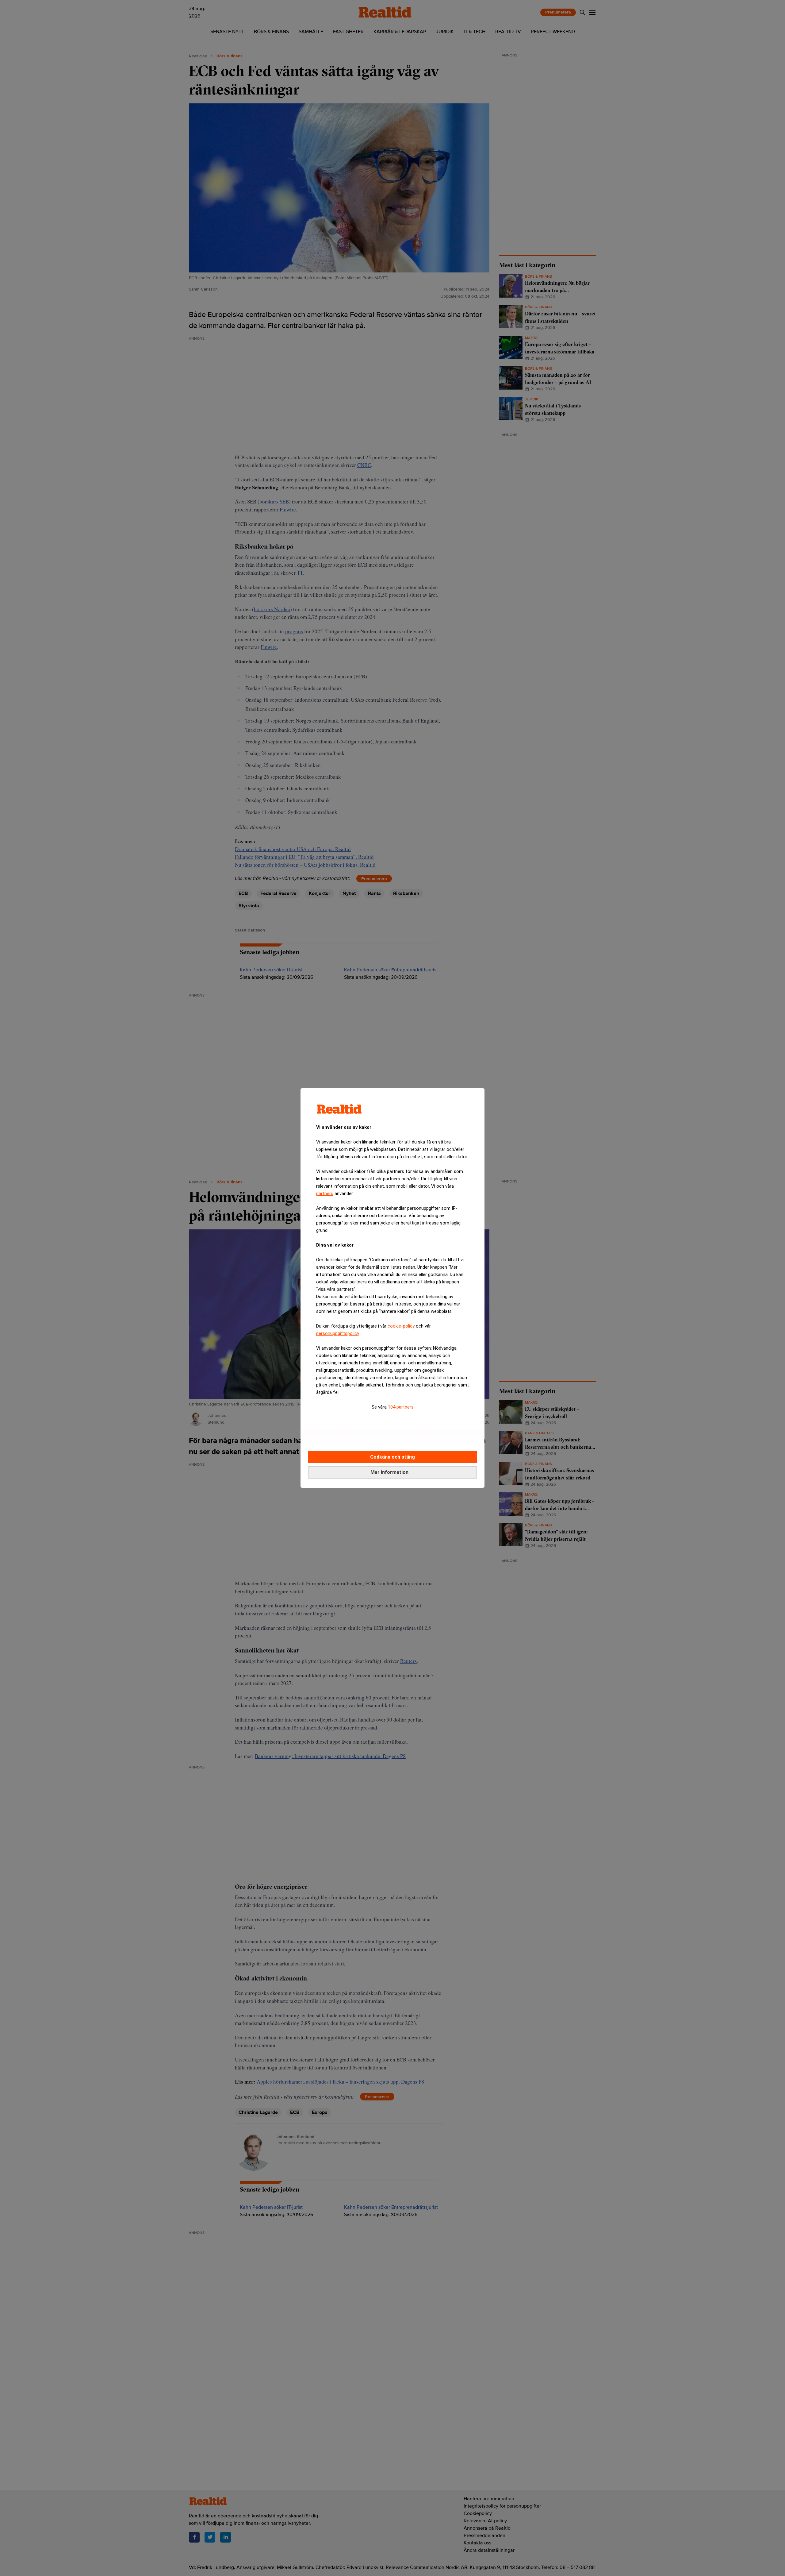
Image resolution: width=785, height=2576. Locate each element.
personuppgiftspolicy (337, 1333)
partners (325, 1194)
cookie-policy (401, 1326)
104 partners (401, 1407)
